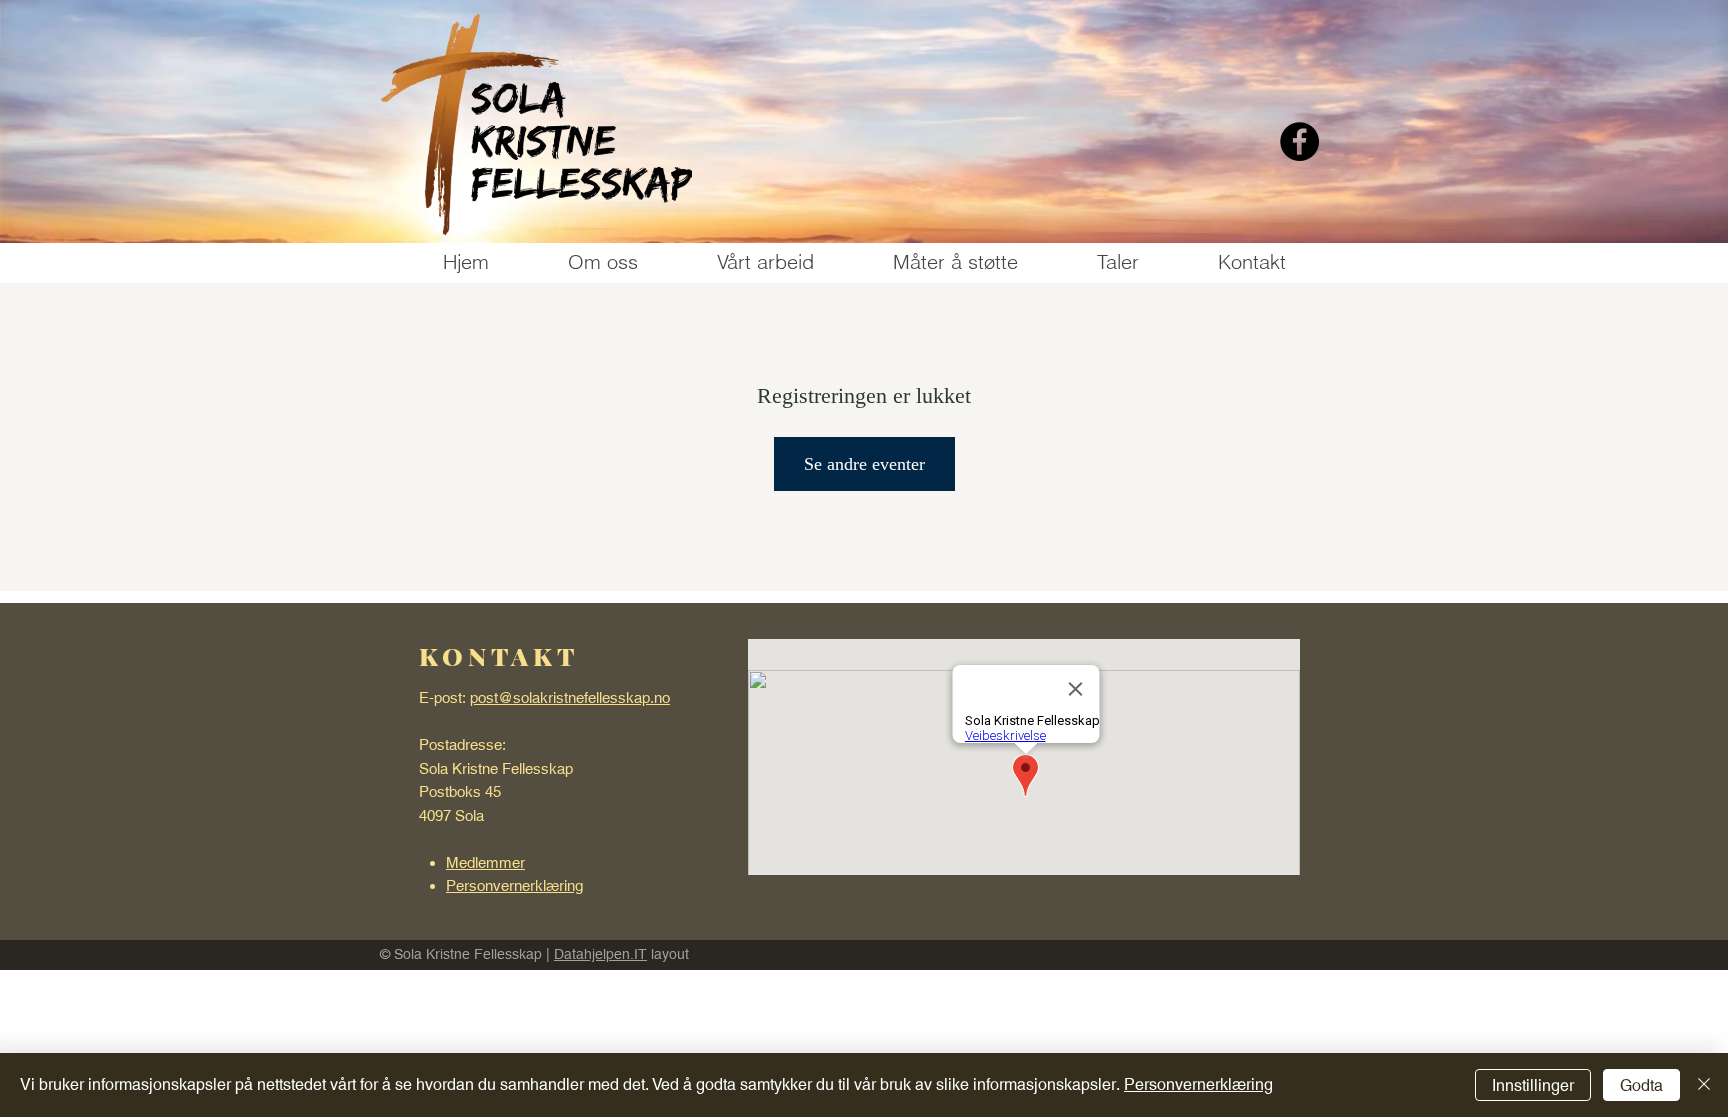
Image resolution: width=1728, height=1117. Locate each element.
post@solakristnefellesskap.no (570, 697)
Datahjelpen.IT (600, 954)
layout (668, 954)
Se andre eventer (864, 464)
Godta (1641, 1085)
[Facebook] (1299, 141)
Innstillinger (1533, 1085)
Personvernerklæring (1198, 1084)
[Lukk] (1704, 1085)
